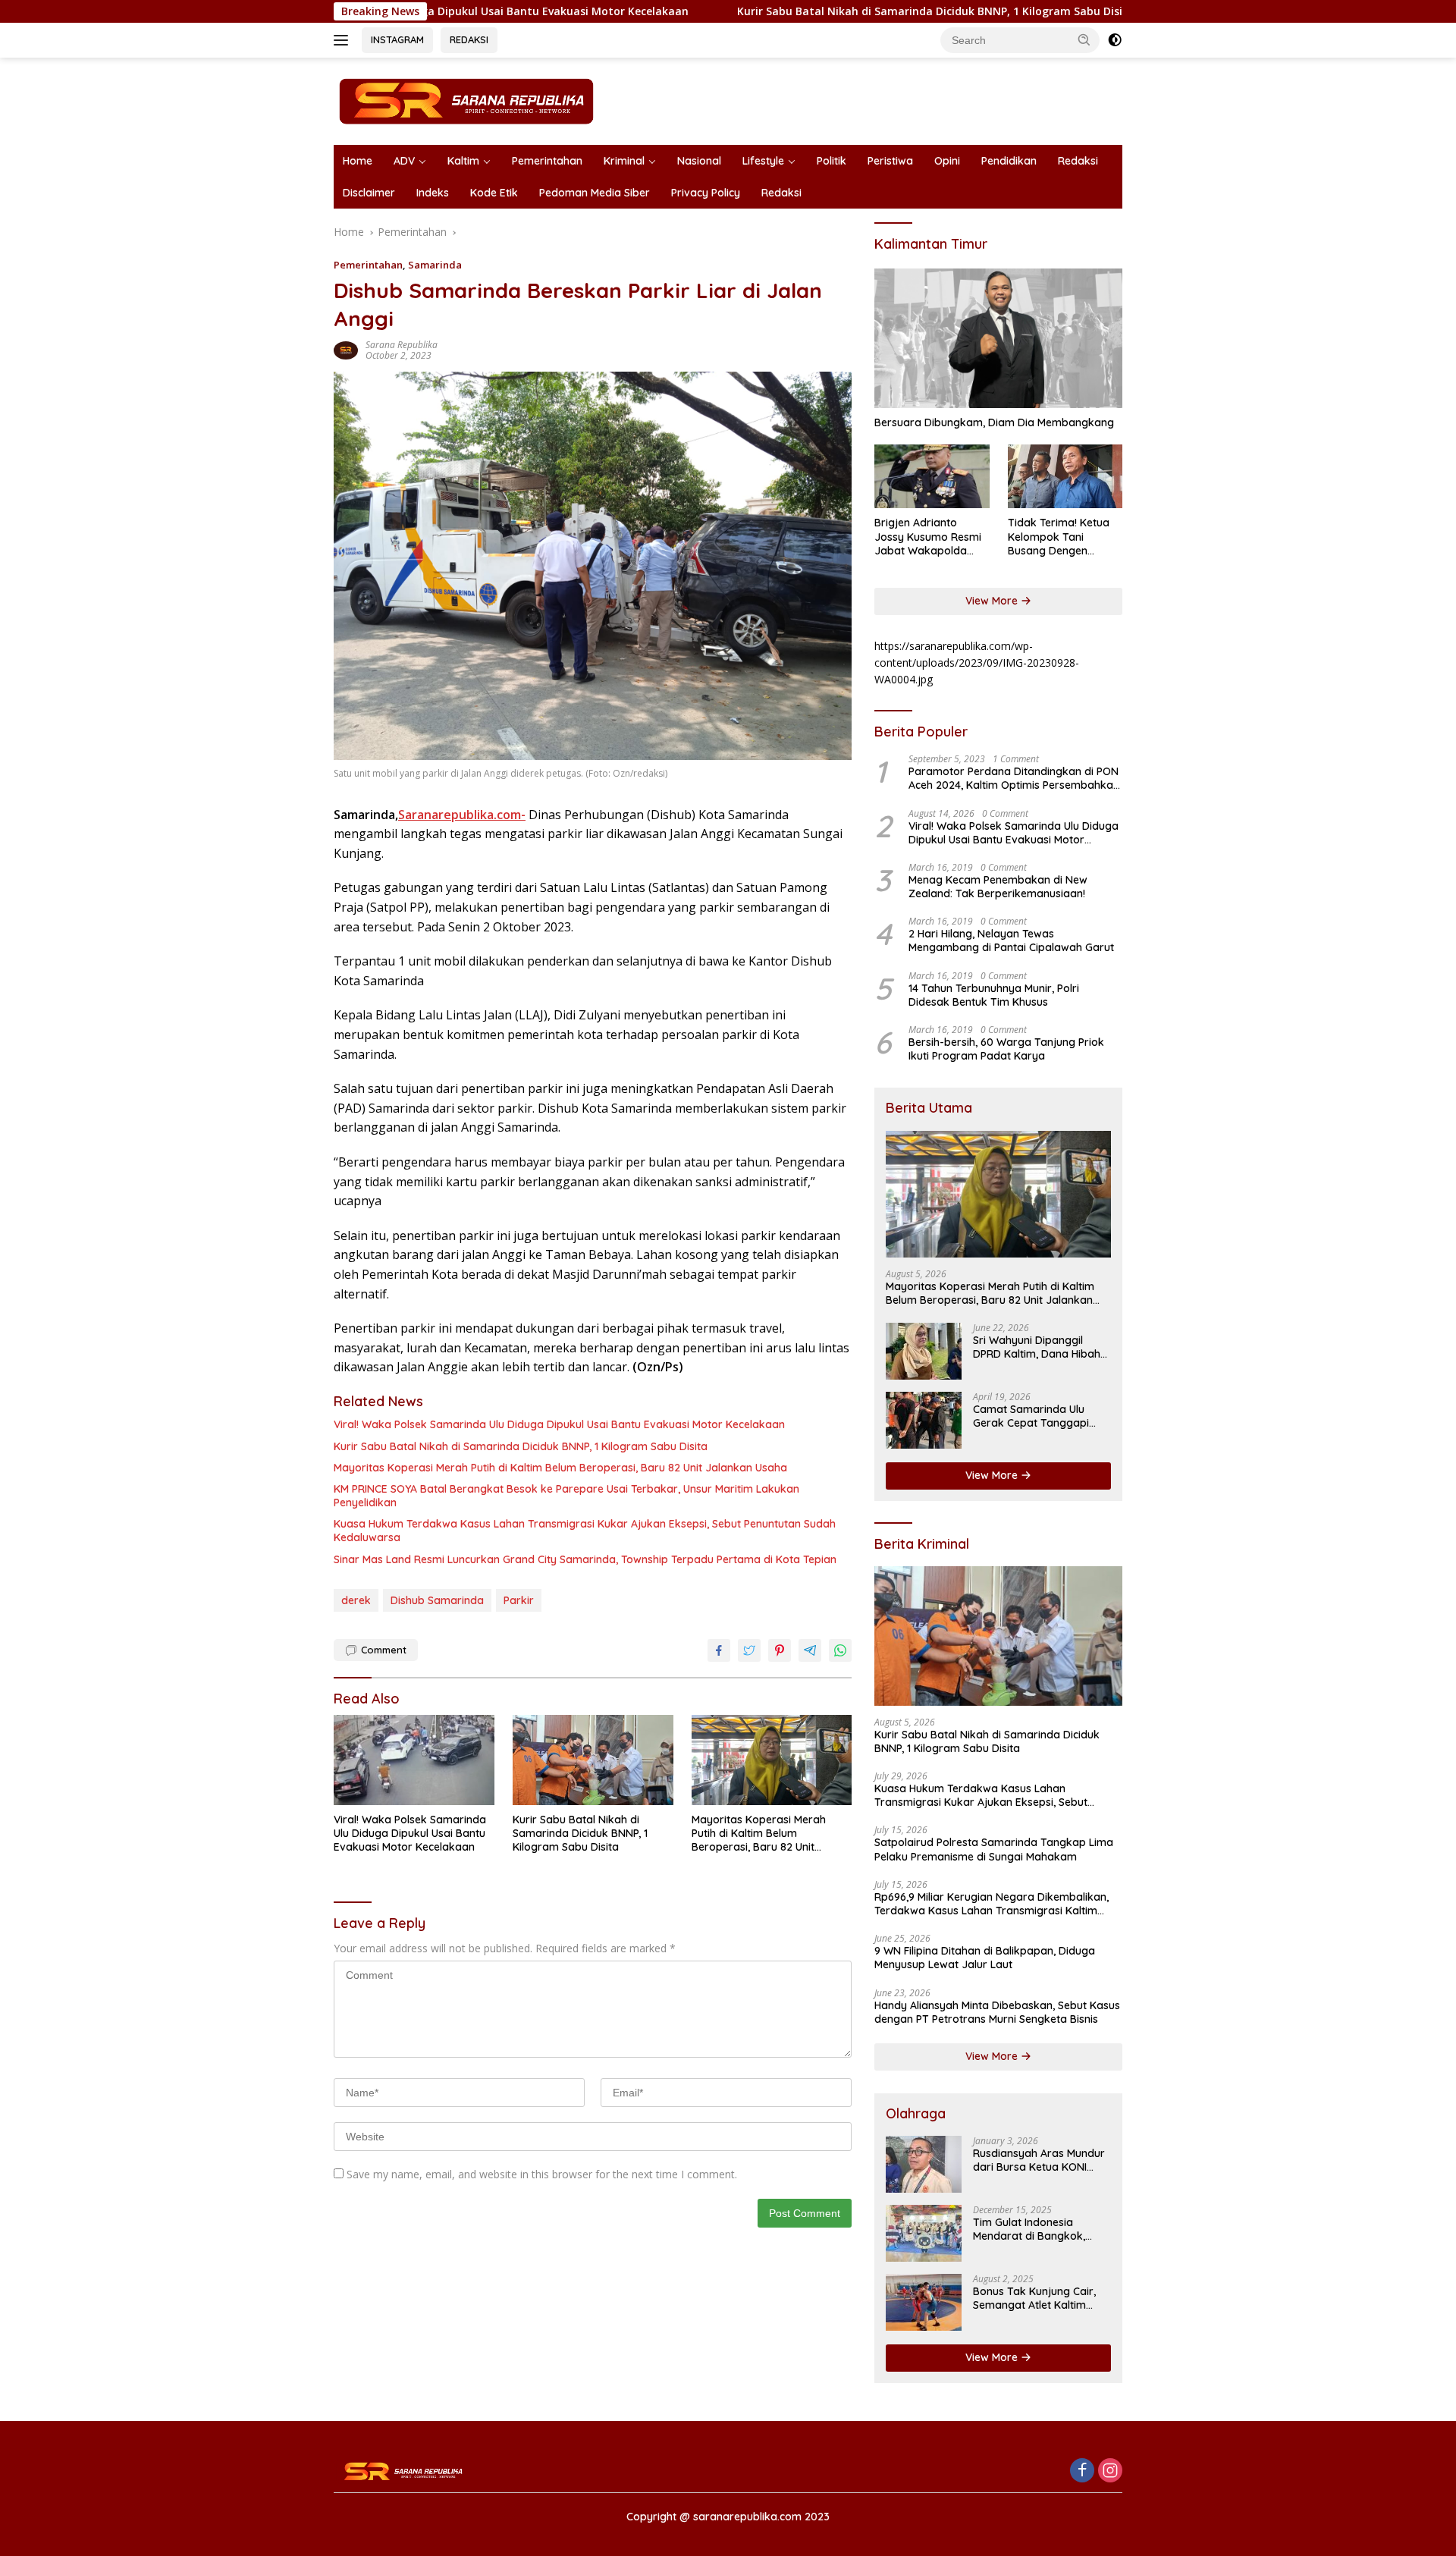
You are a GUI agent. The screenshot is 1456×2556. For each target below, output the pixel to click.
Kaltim (463, 161)
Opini (947, 161)
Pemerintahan (547, 161)
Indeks (433, 193)
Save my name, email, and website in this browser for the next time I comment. (542, 2174)
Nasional (699, 161)
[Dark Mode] (1115, 40)
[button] (1084, 39)
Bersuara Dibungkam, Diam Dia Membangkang (994, 422)
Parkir (519, 1600)
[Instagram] (1110, 2471)
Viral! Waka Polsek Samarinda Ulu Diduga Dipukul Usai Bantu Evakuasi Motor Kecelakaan (559, 1424)
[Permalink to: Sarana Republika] (346, 349)
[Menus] (344, 40)
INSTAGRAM (397, 39)
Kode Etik (494, 193)
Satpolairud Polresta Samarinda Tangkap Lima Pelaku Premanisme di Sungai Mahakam (994, 1849)
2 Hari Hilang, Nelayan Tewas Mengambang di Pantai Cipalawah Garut (1011, 940)
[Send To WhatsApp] (840, 1650)
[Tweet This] (749, 1650)
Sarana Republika (402, 345)
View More (993, 601)
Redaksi (1078, 161)
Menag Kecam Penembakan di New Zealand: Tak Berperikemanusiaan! (998, 887)
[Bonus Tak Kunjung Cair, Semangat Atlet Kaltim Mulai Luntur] (924, 2302)
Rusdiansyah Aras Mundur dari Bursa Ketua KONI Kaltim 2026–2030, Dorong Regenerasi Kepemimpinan (1041, 2160)
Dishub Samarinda (437, 1600)
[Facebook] (1082, 2471)
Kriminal (624, 161)
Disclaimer (369, 193)
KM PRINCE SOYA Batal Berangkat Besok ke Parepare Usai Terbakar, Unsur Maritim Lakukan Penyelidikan (566, 1496)
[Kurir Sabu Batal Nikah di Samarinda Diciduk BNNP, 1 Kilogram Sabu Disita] (593, 1760)
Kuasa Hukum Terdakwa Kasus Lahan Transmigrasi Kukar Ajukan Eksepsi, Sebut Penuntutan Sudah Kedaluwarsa (585, 1531)
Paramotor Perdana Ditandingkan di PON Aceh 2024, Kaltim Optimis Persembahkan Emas (1014, 778)
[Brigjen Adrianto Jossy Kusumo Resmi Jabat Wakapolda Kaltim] (932, 477)
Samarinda (435, 265)
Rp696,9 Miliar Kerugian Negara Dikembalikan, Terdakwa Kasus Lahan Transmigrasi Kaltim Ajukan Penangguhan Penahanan (992, 1904)
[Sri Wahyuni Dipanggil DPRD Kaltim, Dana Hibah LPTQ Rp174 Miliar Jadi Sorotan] (924, 1351)
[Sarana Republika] (466, 100)
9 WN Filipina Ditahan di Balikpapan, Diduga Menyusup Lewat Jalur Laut (985, 1958)
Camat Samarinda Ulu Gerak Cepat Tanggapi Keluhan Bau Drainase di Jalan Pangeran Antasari (1036, 1416)
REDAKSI (469, 39)
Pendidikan (1009, 161)
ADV (404, 161)
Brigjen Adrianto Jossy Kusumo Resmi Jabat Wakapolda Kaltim (928, 537)
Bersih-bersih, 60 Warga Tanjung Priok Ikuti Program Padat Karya (1006, 1049)
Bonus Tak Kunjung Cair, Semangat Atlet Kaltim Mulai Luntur (1034, 2298)
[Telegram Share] (810, 1650)
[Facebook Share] (719, 1650)
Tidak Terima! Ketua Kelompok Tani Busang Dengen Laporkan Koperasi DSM (1059, 537)
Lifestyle (763, 161)
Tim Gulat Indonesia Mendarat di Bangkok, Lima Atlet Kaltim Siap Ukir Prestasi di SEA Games (1039, 2229)
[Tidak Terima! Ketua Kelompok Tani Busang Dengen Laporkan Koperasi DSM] (1065, 477)
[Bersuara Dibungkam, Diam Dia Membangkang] (998, 338)
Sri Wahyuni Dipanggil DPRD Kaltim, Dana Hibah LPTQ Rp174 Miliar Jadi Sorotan (1037, 1347)
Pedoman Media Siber (595, 193)
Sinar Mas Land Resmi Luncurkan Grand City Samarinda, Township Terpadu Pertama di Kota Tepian (585, 1559)
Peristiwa (890, 161)
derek (356, 1600)
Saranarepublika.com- (462, 815)
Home (358, 161)
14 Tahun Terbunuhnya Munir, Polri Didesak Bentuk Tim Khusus (994, 995)
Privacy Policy (706, 193)
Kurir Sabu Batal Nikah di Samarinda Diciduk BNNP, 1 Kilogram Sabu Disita (815, 11)
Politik (832, 161)
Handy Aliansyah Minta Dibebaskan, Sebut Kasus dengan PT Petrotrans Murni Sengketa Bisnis (997, 2012)
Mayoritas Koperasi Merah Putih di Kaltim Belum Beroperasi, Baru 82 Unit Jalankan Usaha (560, 1468)
